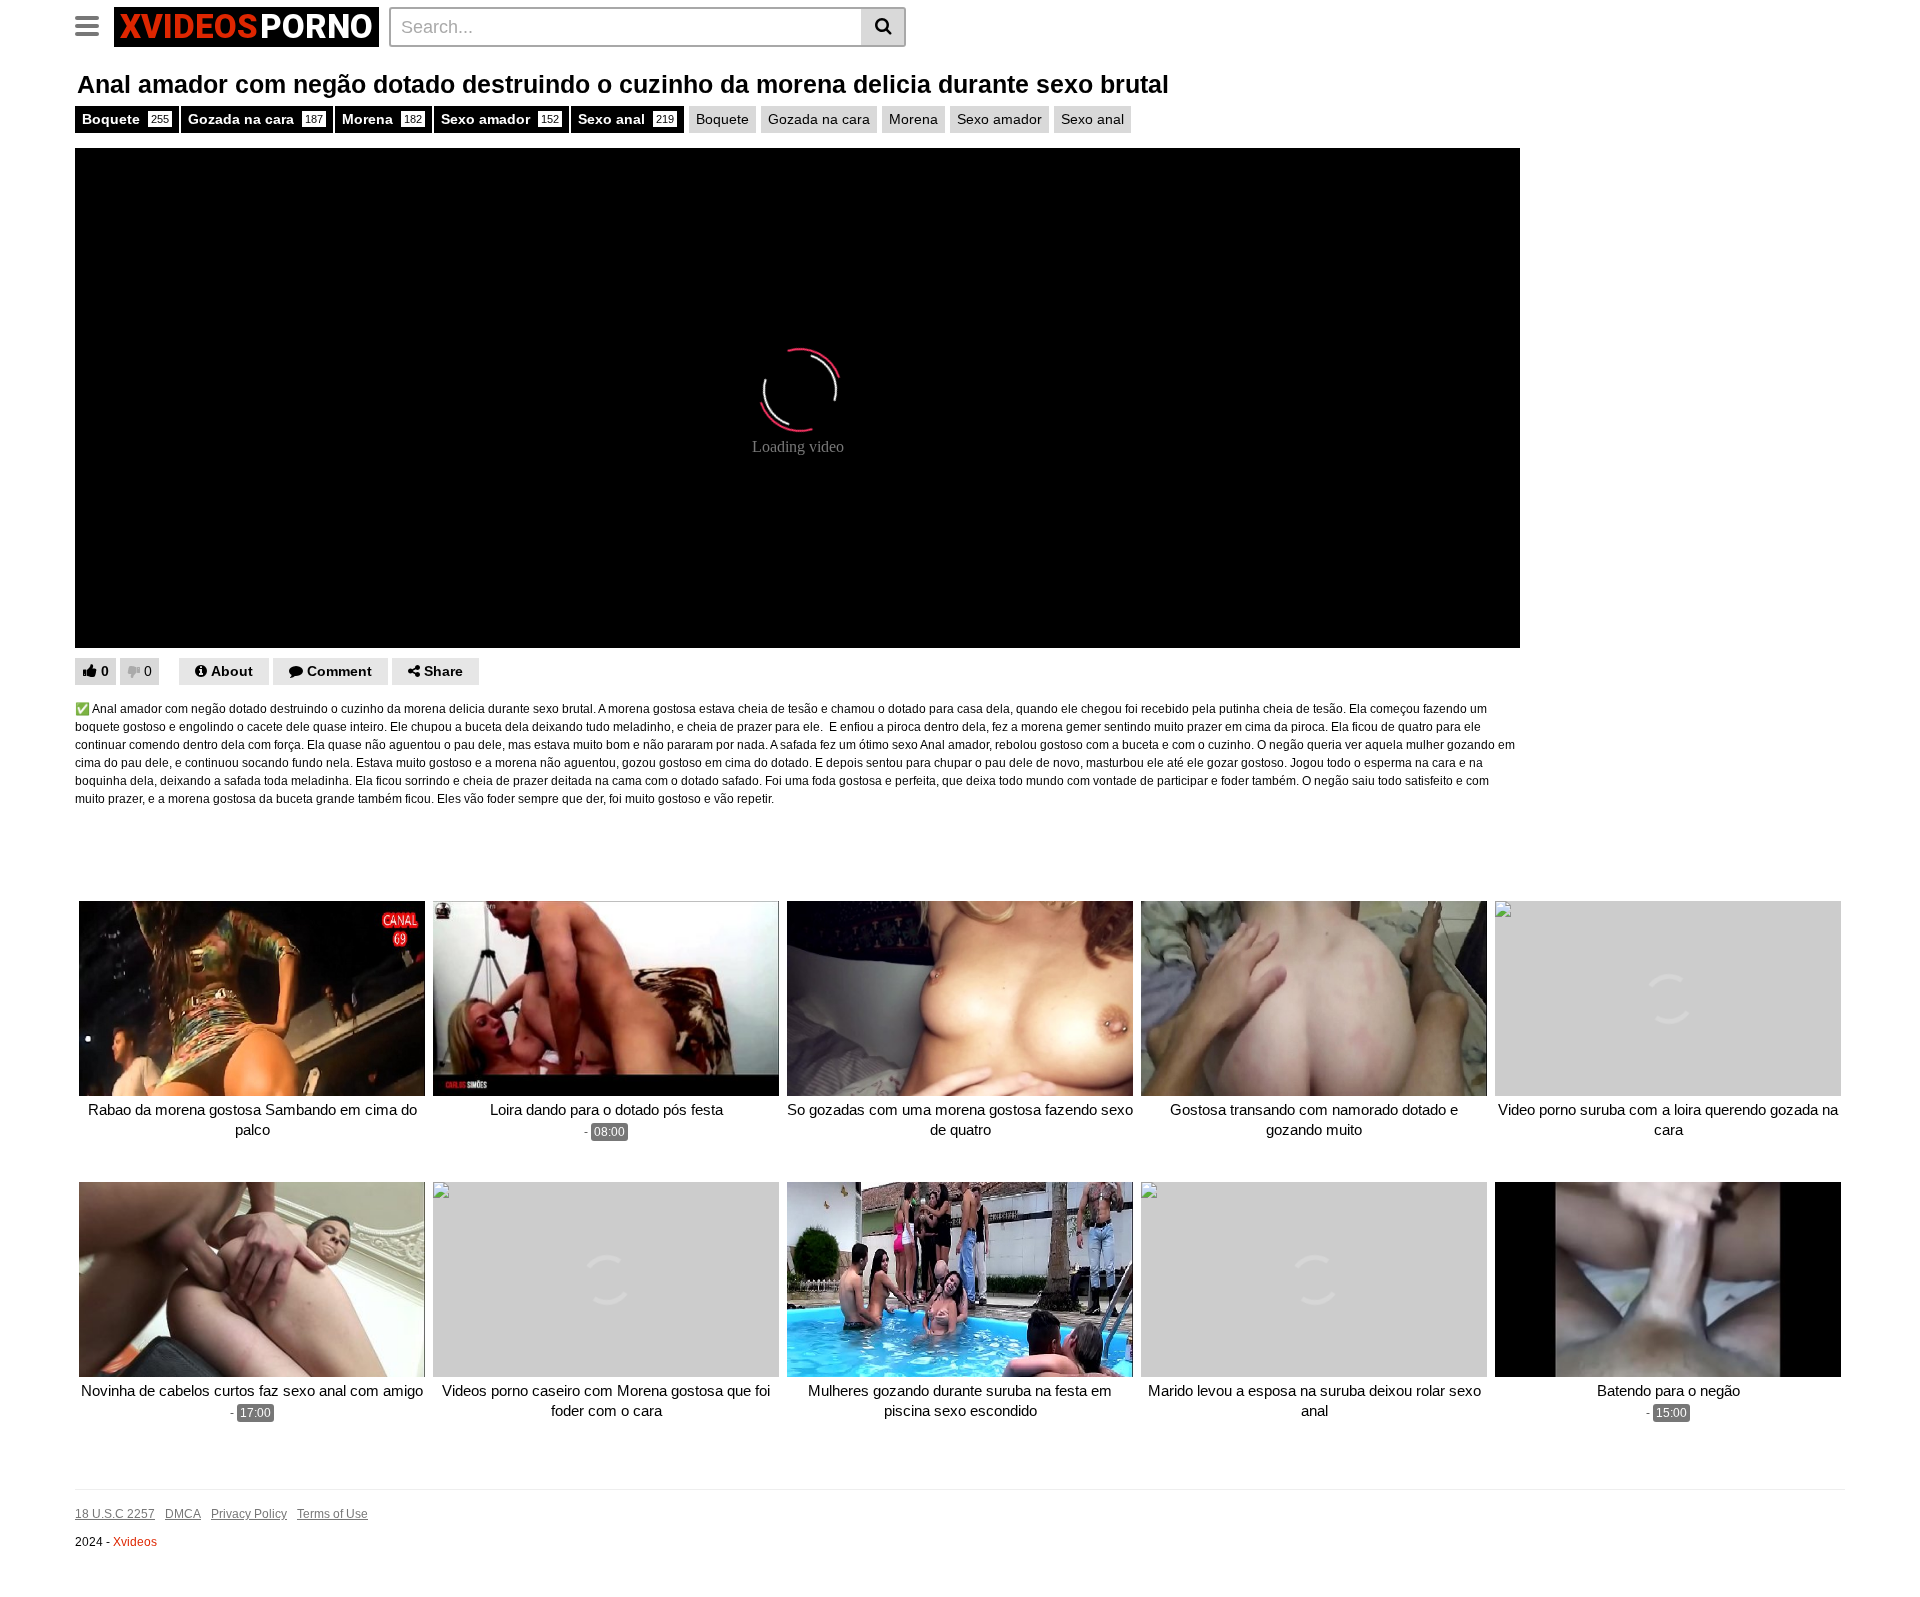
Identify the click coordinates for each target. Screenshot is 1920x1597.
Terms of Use (332, 1514)
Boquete (125, 119)
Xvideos (135, 1542)
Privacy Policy (249, 1514)
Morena (382, 119)
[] (883, 27)
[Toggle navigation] (94, 24)
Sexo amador (500, 119)
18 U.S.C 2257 (115, 1514)
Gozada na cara (255, 119)
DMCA (183, 1514)
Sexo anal (626, 119)
